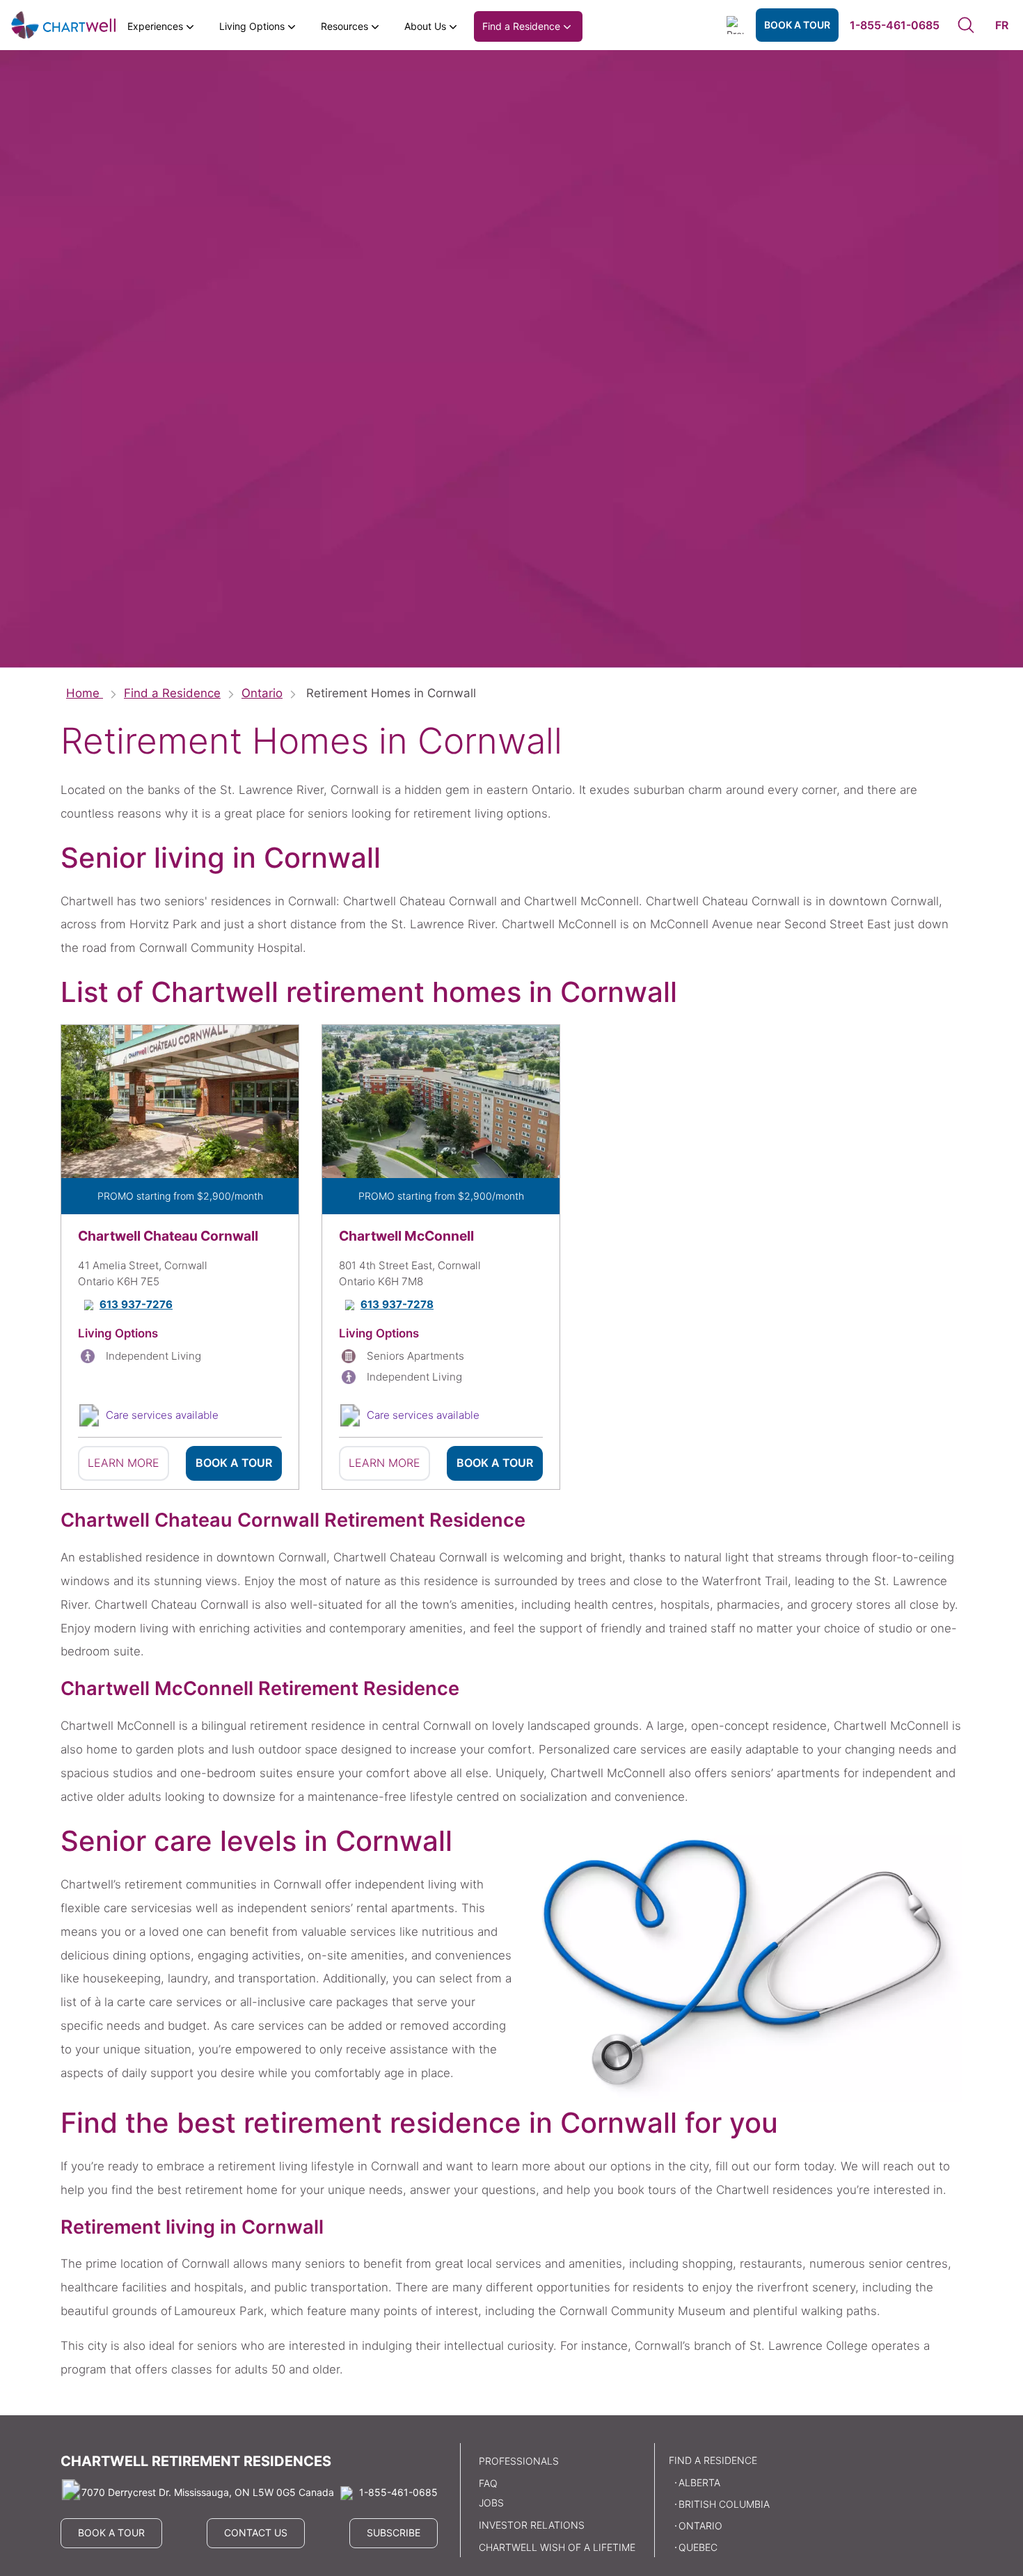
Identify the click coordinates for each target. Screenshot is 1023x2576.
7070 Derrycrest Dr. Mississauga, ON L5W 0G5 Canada (208, 2492)
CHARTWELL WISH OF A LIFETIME (557, 2547)
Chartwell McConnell (406, 1236)
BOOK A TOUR (797, 25)
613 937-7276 (136, 1305)
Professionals (519, 2461)
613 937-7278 (397, 1305)
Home (85, 693)
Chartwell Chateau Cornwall (168, 1236)
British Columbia (724, 2504)
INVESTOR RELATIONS (532, 2525)
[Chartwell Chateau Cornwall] (180, 1102)
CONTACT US (256, 2533)
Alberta (699, 2482)
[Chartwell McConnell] (441, 1102)
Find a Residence (172, 693)
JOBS (491, 2503)
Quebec (698, 2547)
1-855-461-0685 (895, 25)
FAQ (488, 2483)
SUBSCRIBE (394, 2533)
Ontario (262, 693)
